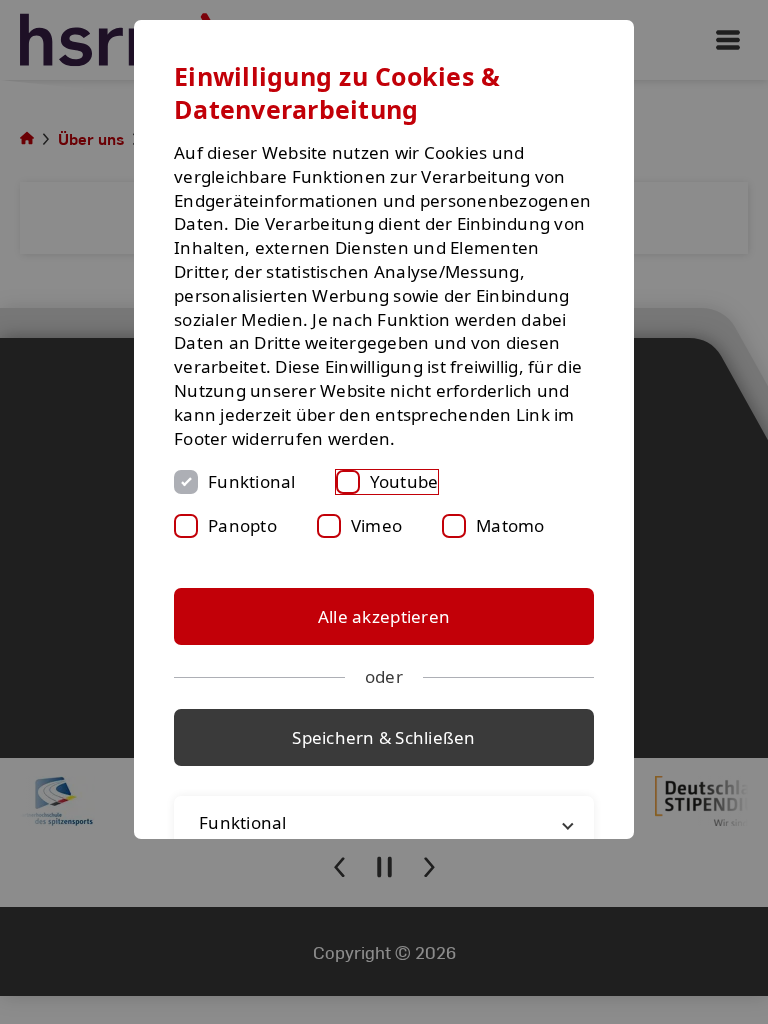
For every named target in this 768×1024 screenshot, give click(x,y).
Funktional (252, 481)
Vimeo (376, 525)
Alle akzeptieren (384, 616)
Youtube (404, 481)
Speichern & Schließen (383, 737)
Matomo (510, 525)
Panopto (242, 525)
